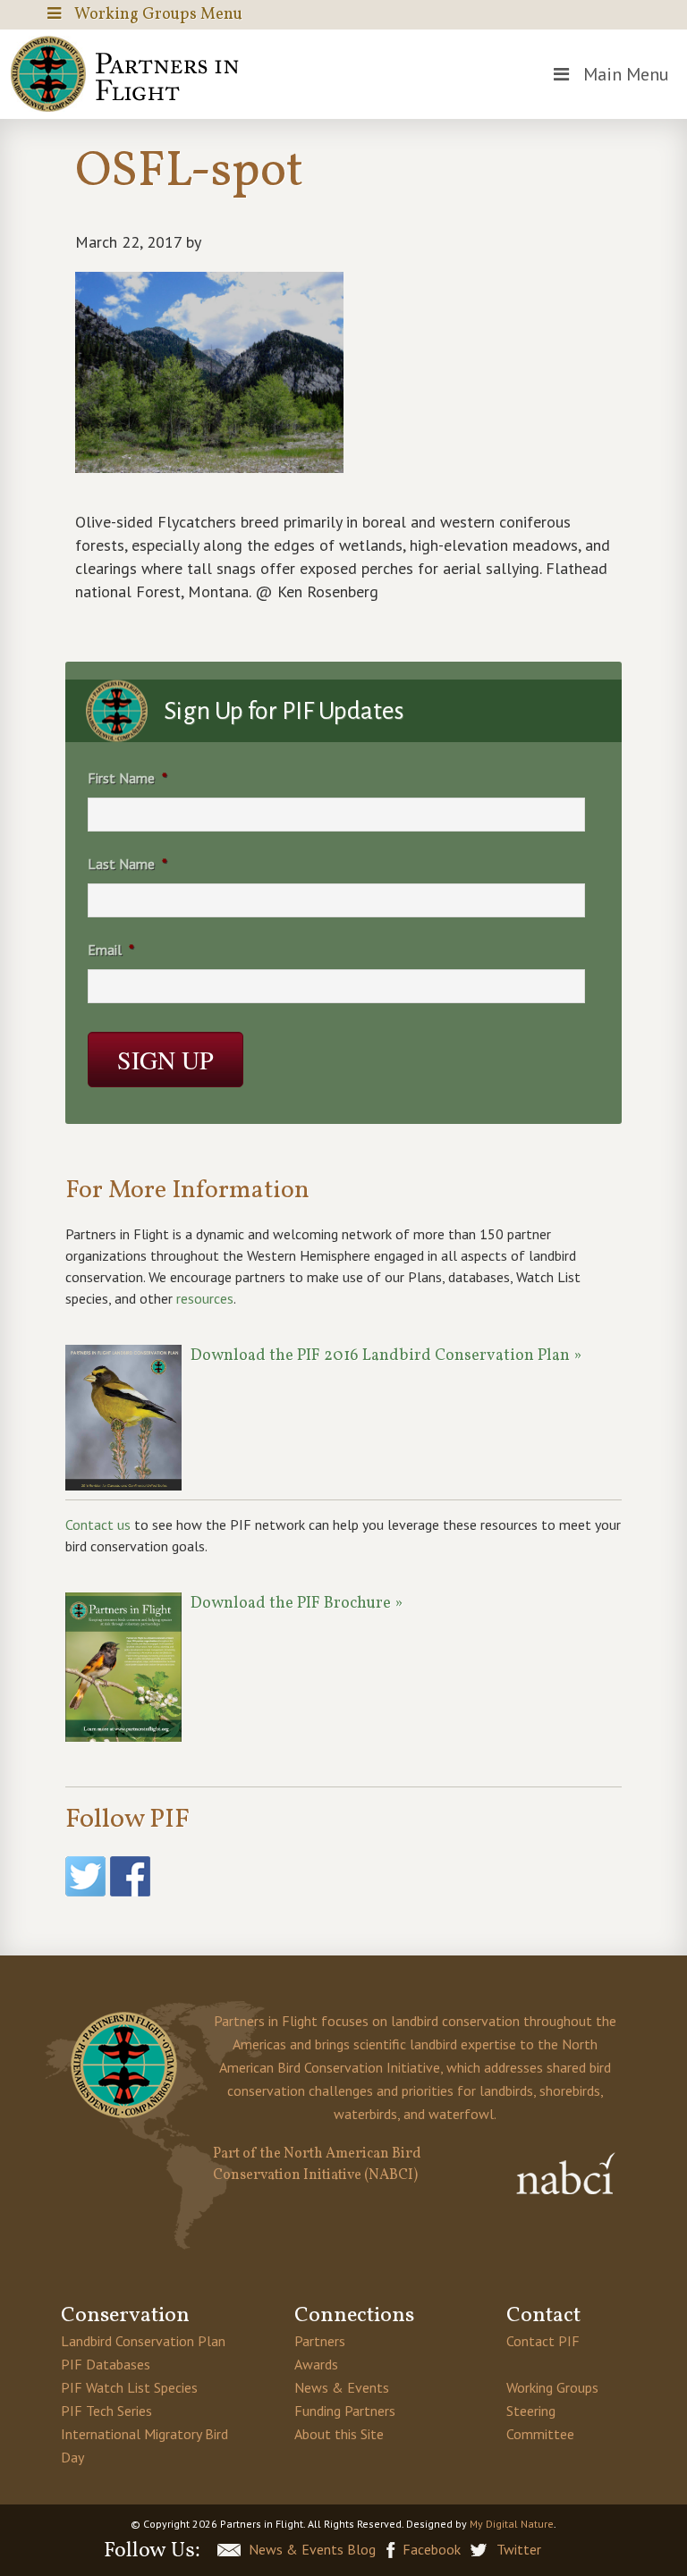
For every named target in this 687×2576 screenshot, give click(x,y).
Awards (316, 2364)
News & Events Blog (312, 2549)
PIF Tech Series (106, 2411)
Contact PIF (543, 2341)
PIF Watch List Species (129, 2387)
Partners (320, 2341)
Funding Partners (345, 2411)
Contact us (98, 1524)
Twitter (519, 2549)
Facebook (432, 2549)
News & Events (342, 2387)
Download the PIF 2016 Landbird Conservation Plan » (386, 1356)
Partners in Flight (129, 74)
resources (205, 1298)
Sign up (165, 1060)
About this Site (339, 2434)
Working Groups (552, 2387)
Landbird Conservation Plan (143, 2341)
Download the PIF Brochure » (297, 1604)
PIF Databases (106, 2364)
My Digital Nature (512, 2524)
